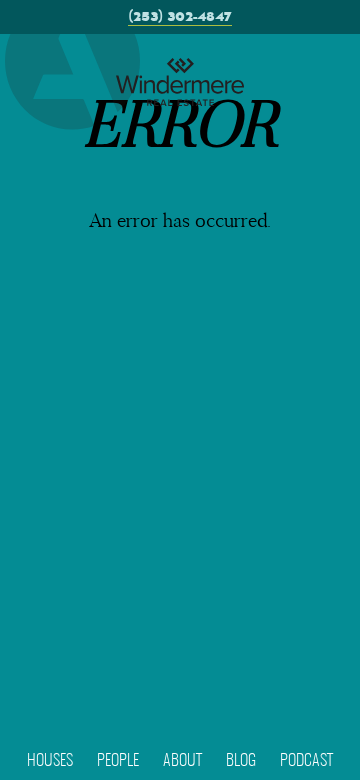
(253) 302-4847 (180, 16)
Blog (241, 761)
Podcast (306, 761)
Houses (50, 761)
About (182, 761)
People (118, 761)
